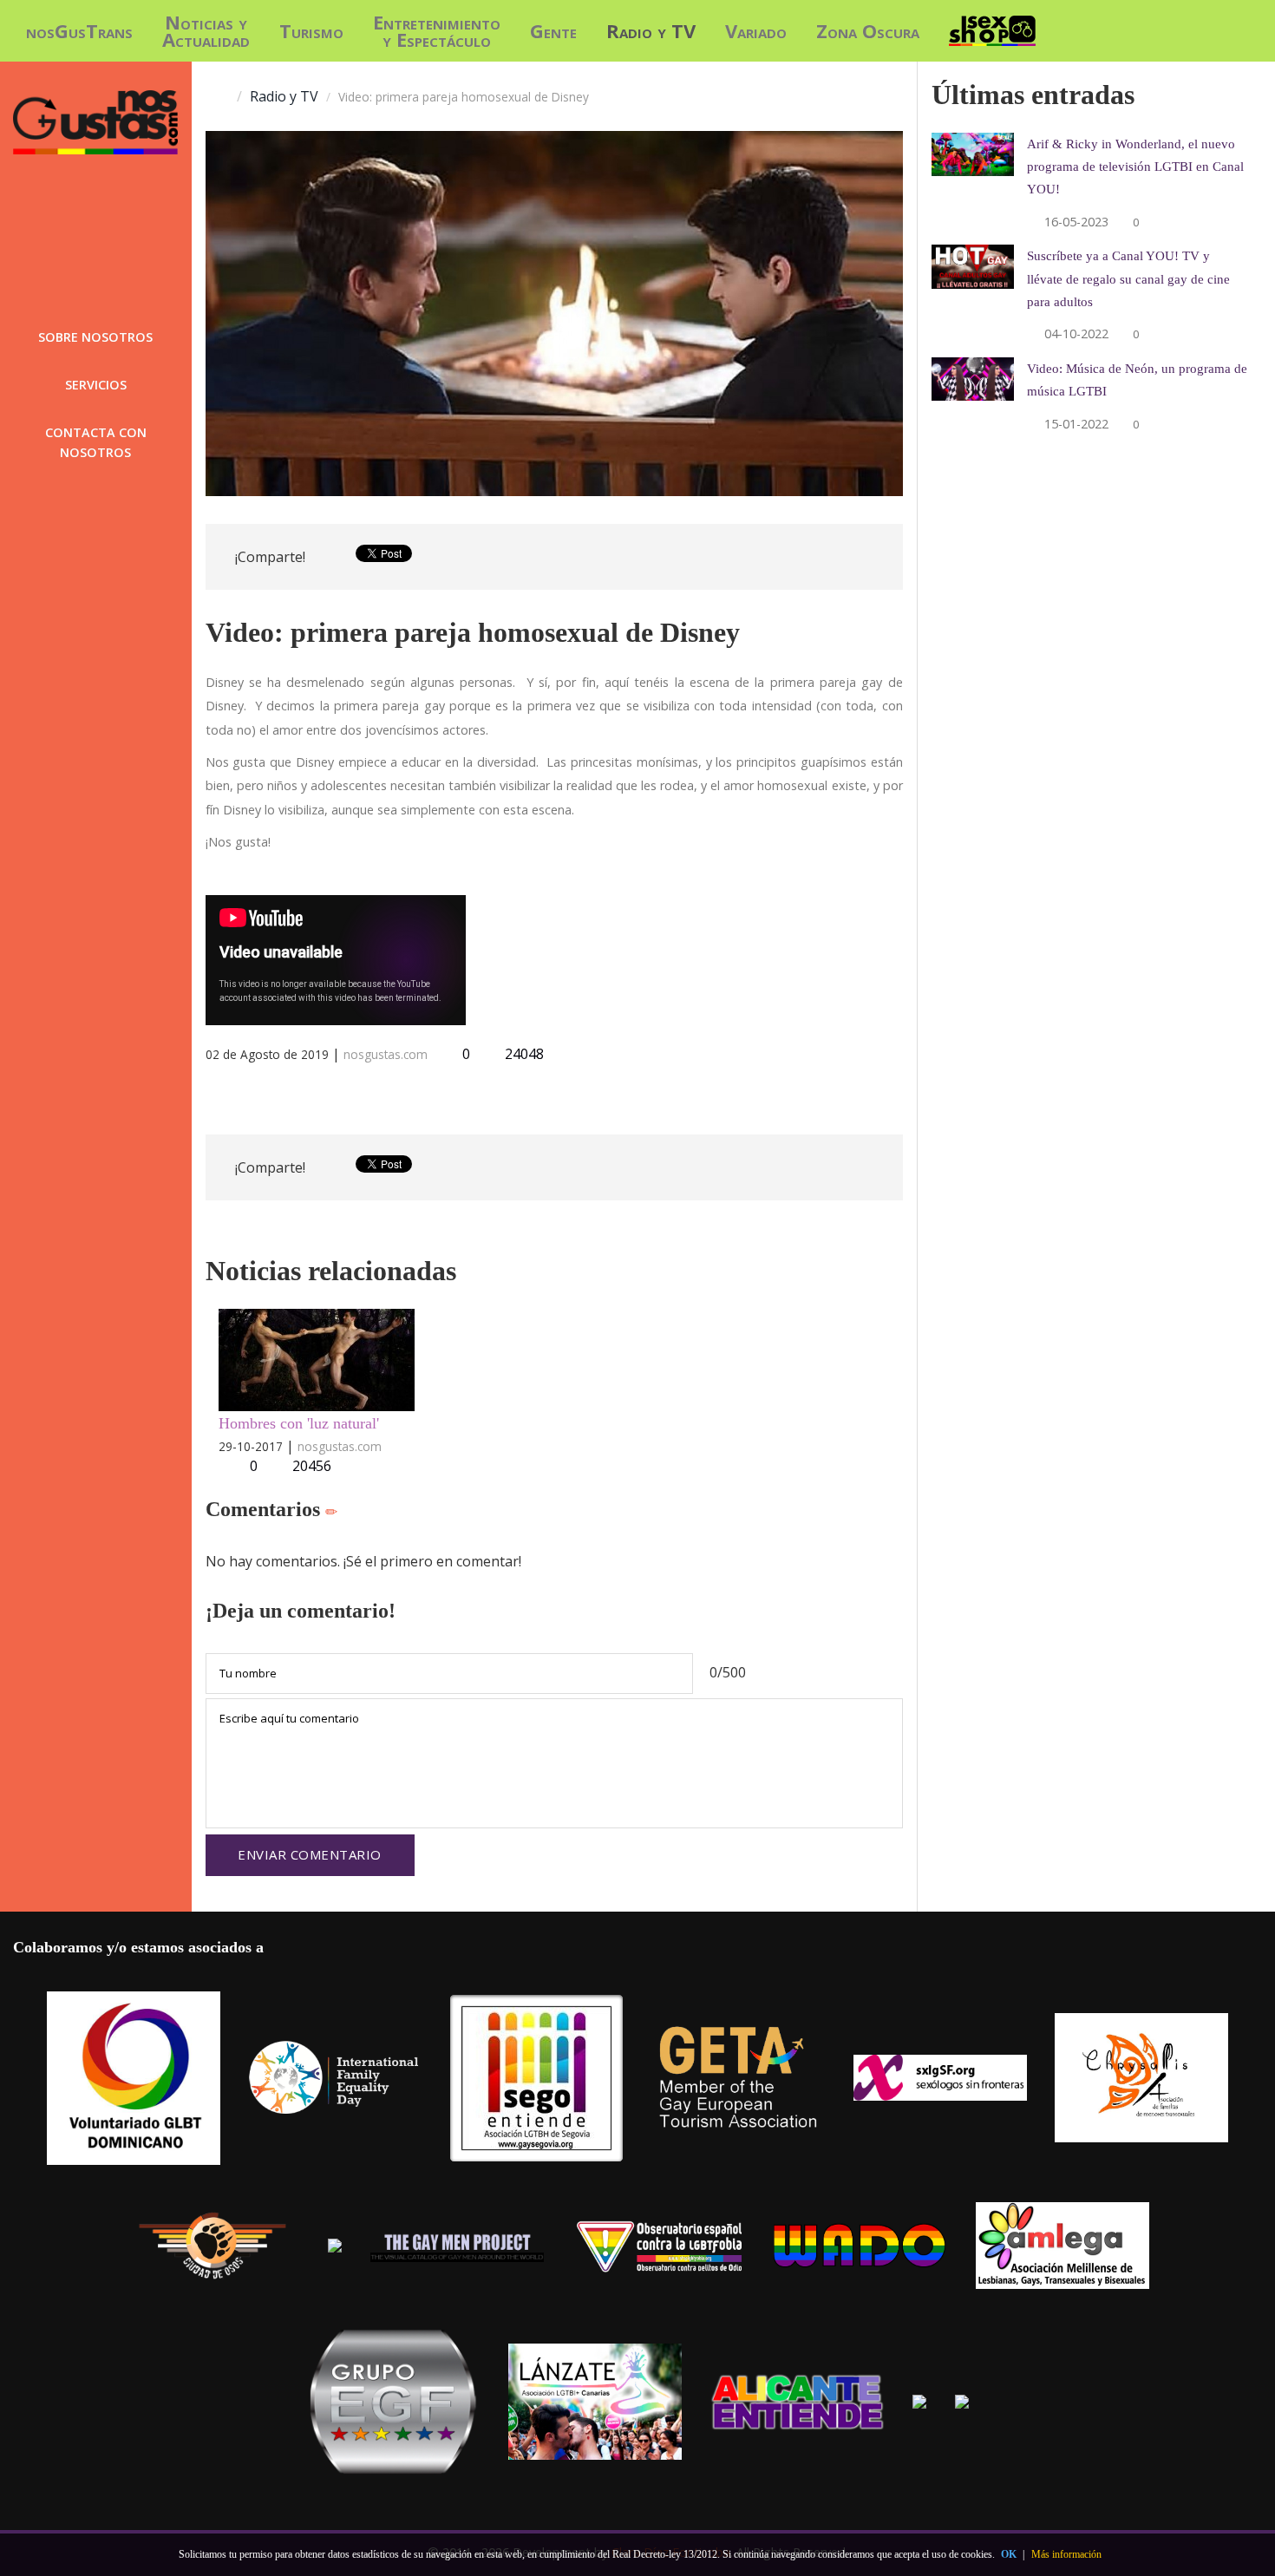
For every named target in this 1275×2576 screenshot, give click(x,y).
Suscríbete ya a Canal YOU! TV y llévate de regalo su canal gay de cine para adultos (1128, 278)
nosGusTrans (79, 30)
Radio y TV (651, 30)
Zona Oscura (868, 30)
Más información (1066, 2554)
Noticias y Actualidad (206, 30)
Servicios (96, 385)
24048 (523, 1054)
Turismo (311, 30)
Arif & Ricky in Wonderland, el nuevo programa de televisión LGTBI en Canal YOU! (1135, 166)
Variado (756, 30)
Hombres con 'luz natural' (299, 1423)
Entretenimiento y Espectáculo (437, 30)
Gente (553, 30)
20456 (312, 1466)
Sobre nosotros (95, 337)
